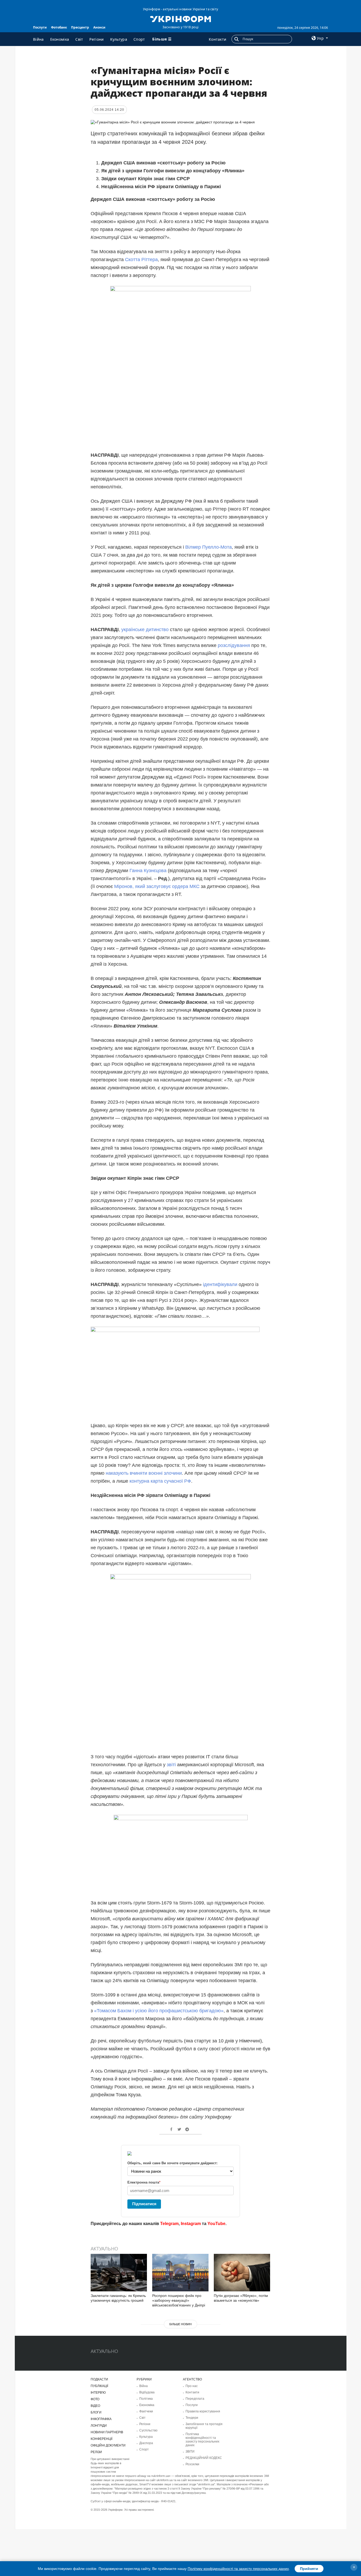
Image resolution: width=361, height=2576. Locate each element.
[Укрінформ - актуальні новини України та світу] (180, 19)
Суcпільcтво (148, 2430)
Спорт (139, 39)
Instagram (191, 2224)
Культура (119, 39)
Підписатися (144, 2204)
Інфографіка (101, 2419)
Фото (95, 2399)
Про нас (192, 2386)
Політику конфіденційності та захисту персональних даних (238, 2569)
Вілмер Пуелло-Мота (208, 547)
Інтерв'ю (98, 2393)
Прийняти (309, 2569)
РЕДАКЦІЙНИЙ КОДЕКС (204, 2458)
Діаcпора (146, 2443)
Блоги (96, 2412)
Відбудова (147, 2392)
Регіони (96, 39)
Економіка (60, 39)
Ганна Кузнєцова (147, 871)
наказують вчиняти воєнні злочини (143, 1473)
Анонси (99, 27)
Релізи (96, 2452)
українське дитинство (145, 630)
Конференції (101, 2439)
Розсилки (192, 2464)
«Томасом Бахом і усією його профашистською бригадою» (158, 2011)
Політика (146, 2399)
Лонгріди (99, 2426)
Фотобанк (59, 27)
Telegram (169, 2224)
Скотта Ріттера (141, 260)
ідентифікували (219, 1284)
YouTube (216, 2224)
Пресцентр (80, 27)
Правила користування (203, 2411)
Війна (38, 39)
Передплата (195, 2399)
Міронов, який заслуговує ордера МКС (157, 886)
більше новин (181, 2324)
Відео (95, 2406)
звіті (171, 1765)
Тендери (192, 2418)
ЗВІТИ (190, 2452)
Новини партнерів (107, 2432)
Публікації (99, 2386)
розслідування (233, 645)
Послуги (40, 27)
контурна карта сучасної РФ (160, 1481)
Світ (79, 39)
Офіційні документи (108, 2445)
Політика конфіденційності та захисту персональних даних (202, 2440)
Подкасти (99, 2379)
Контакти (217, 39)
